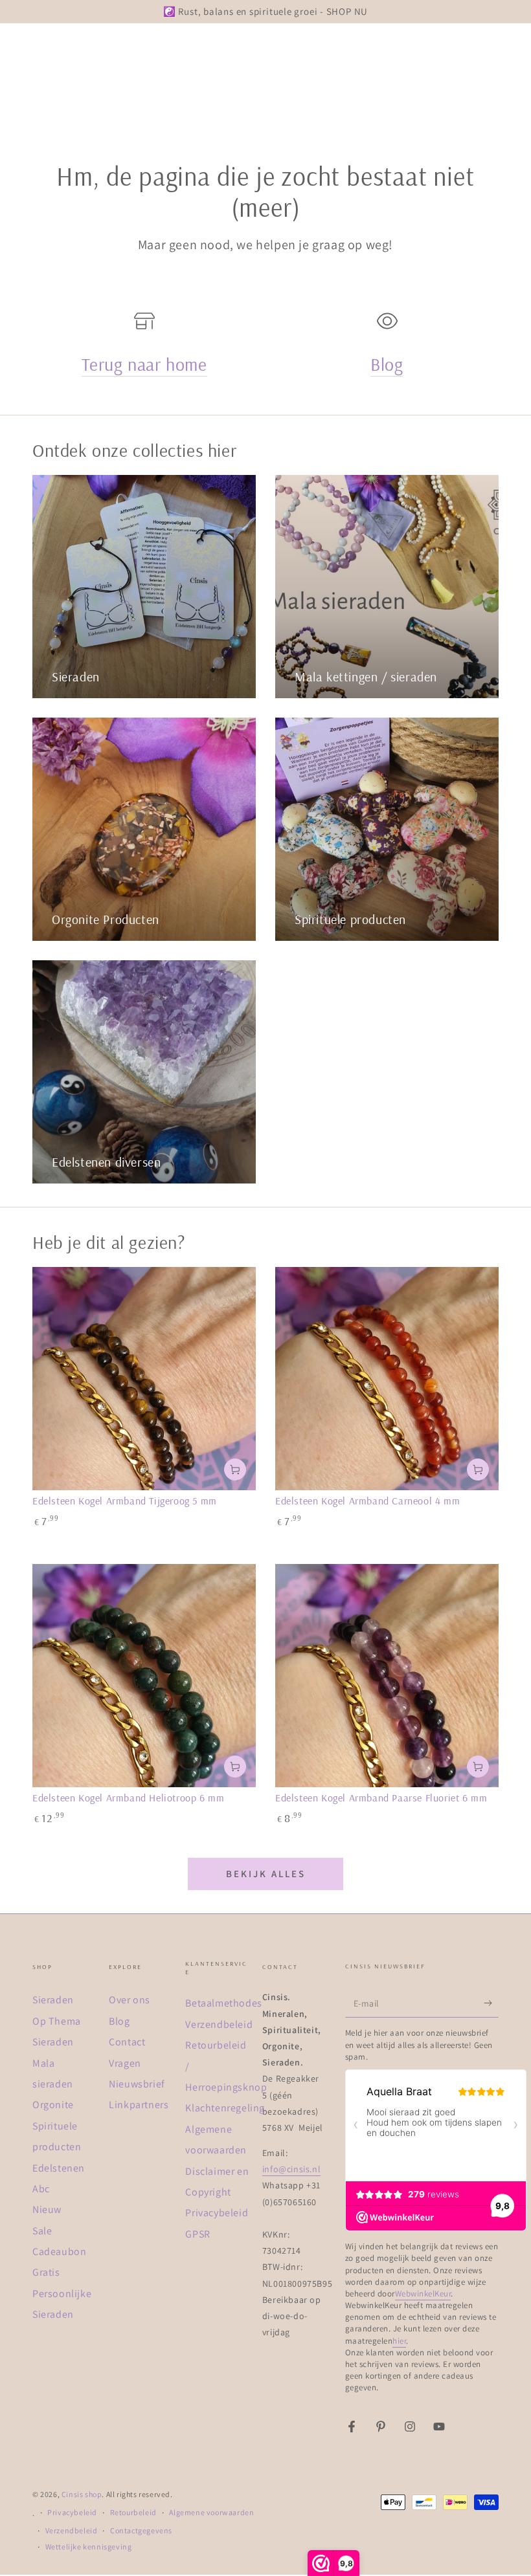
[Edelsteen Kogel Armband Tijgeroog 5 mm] (144, 1379)
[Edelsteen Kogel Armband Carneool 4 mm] (387, 1379)
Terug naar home (144, 364)
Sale (42, 2231)
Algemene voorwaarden (211, 2512)
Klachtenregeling (225, 2108)
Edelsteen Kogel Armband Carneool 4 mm (367, 1501)
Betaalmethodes (223, 2003)
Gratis (46, 2272)
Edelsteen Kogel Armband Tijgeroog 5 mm (125, 1501)
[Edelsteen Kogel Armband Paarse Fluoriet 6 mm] (387, 1676)
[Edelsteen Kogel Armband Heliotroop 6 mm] (144, 1676)
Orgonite (53, 2105)
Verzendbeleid (219, 2024)
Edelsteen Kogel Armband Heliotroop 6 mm (128, 1798)
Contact (127, 2042)
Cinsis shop (82, 2494)
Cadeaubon (59, 2251)
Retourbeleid (133, 2512)
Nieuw (47, 2209)
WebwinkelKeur (423, 2294)
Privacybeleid (217, 2213)
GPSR (198, 2234)
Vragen (125, 2063)
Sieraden (53, 2000)
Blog (387, 364)
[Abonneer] (491, 2003)
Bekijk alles (266, 1874)
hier (399, 2341)
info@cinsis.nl (291, 2169)
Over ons (130, 2000)
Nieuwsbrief (137, 2084)
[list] (265, 351)
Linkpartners (139, 2105)
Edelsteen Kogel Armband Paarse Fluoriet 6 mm (381, 1798)
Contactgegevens (141, 2530)
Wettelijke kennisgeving (89, 2547)
